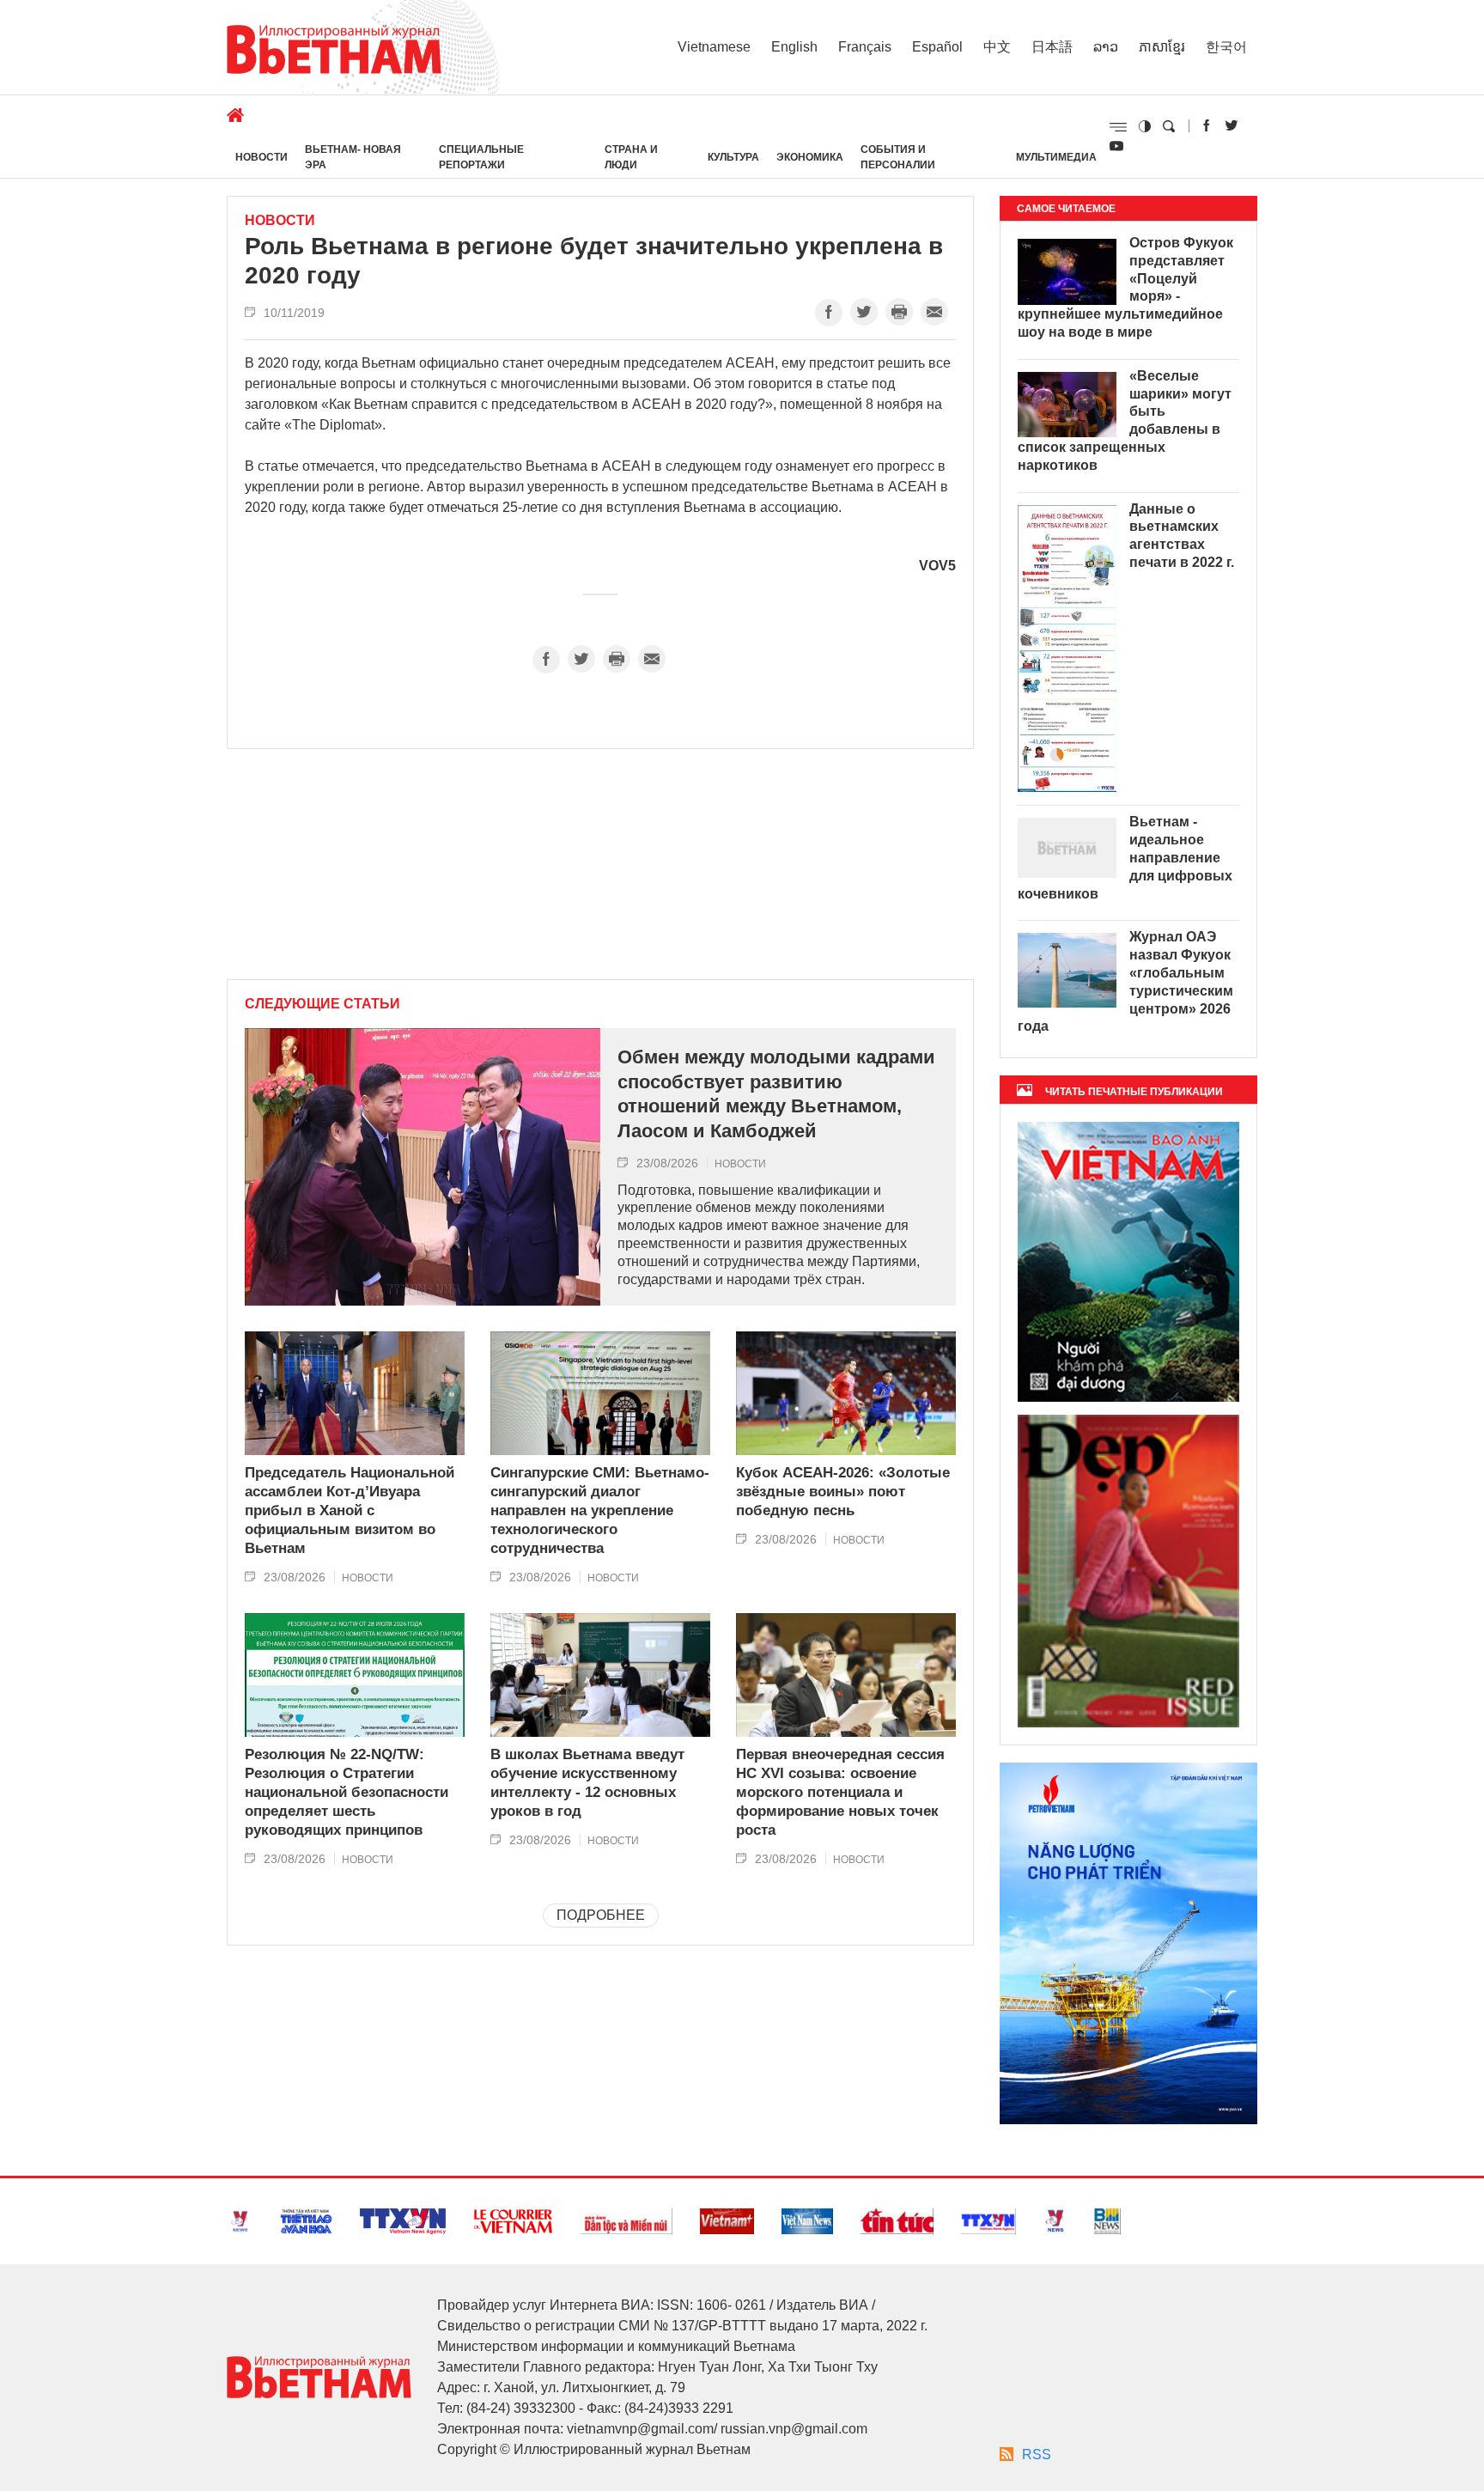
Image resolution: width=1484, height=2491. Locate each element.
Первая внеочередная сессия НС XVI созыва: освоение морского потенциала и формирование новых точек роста (840, 1792)
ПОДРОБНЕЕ (601, 1915)
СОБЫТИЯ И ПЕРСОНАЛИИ (898, 157)
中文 (997, 47)
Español (937, 47)
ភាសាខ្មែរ (1162, 47)
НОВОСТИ (262, 157)
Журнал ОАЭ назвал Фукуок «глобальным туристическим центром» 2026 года (1125, 981)
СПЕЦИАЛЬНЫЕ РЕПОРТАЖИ (481, 157)
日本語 (1052, 47)
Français (865, 47)
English (794, 47)
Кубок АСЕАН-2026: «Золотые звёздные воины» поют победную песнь (843, 1492)
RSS (1037, 2454)
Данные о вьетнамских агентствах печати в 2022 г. (1182, 536)
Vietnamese (714, 47)
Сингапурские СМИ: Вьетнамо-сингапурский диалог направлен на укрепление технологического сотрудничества (600, 1510)
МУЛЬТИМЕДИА (1056, 157)
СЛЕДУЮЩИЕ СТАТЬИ (322, 1004)
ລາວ (1106, 47)
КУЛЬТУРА (733, 157)
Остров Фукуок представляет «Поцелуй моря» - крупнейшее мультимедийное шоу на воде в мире (1125, 287)
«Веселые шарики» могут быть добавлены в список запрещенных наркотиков (1125, 420)
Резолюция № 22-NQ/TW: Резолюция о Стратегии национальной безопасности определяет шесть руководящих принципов (347, 1792)
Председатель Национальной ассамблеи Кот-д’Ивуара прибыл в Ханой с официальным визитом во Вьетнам (350, 1510)
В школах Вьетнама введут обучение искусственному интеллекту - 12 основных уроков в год (587, 1783)
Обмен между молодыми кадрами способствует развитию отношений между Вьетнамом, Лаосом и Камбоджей (776, 1094)
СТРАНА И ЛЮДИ (631, 157)
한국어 (1226, 47)
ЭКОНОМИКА (810, 157)
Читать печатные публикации (1134, 1092)
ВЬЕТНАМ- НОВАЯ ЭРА (353, 157)
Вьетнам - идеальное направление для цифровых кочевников (1125, 857)
